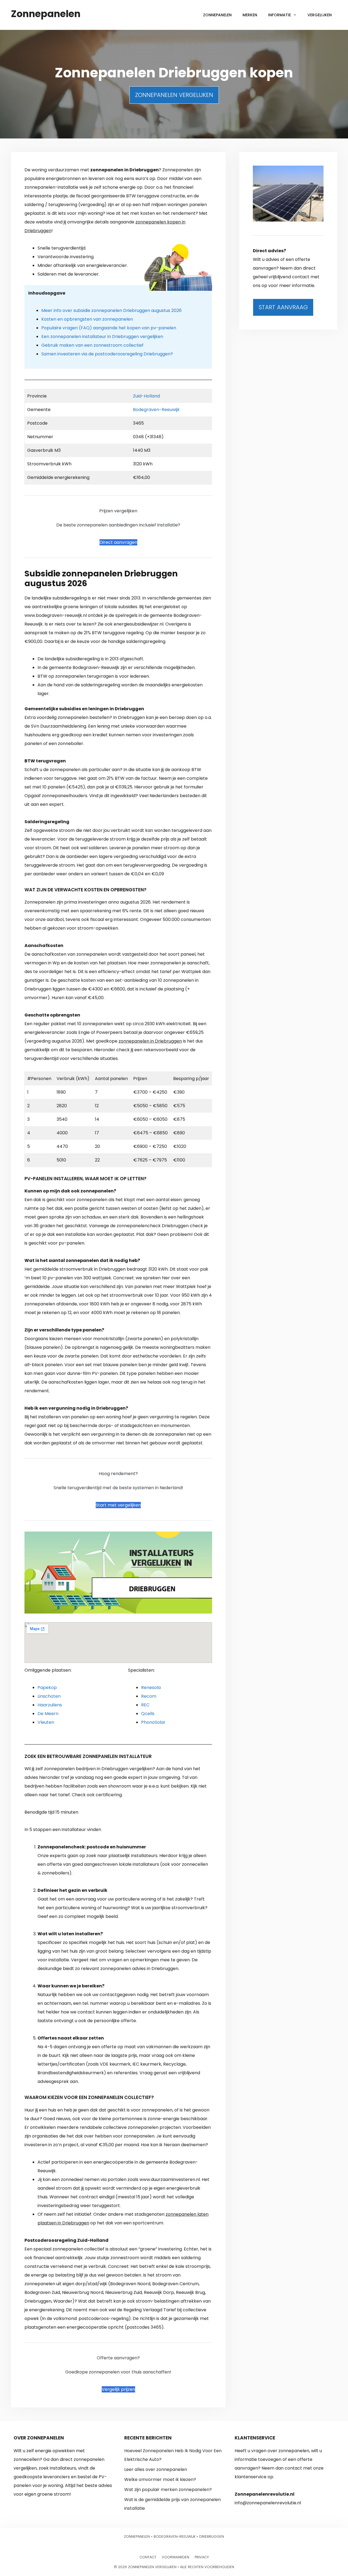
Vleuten (46, 1722)
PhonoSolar (153, 1722)
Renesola (151, 1688)
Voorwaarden (175, 2557)
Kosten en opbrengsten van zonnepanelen (87, 319)
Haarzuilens (50, 1705)
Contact (148, 2557)
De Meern (48, 1714)
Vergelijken (320, 15)
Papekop (47, 1688)
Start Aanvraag (283, 307)
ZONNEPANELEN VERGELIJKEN (174, 95)
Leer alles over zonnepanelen (156, 2469)
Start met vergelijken (118, 1505)
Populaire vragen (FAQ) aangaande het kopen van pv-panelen (109, 328)
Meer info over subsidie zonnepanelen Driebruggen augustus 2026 (111, 310)
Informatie (279, 15)
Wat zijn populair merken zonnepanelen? (168, 2490)
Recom (149, 1696)
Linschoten (49, 1696)
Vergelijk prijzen (118, 2389)
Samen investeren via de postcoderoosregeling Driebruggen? (107, 354)
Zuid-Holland (146, 396)
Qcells (148, 1714)
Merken (250, 15)
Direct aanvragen (118, 542)
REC (145, 1705)
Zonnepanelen (46, 14)
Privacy (202, 2557)
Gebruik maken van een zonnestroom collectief (92, 345)
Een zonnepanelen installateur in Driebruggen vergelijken (102, 337)
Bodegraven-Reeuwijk (156, 410)
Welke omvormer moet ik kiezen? (160, 2479)
